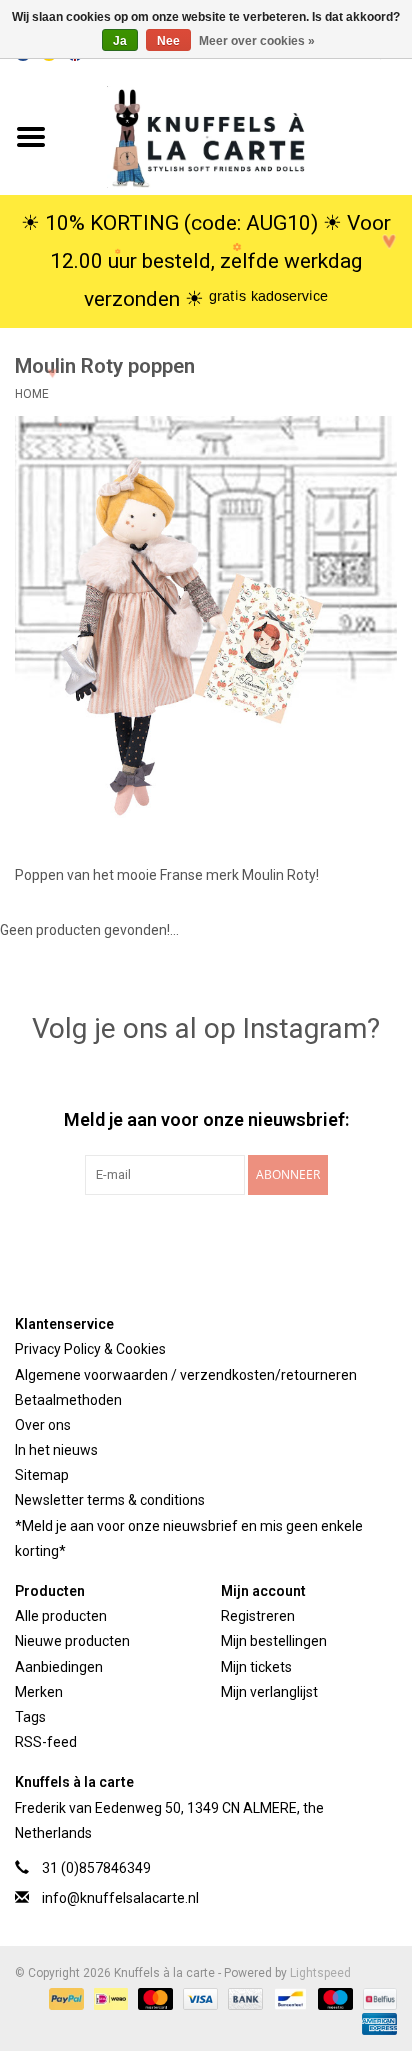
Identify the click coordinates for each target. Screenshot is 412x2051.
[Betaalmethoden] (64, 1998)
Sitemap (42, 1475)
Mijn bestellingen (274, 1641)
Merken (39, 1692)
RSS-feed (46, 1742)
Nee (168, 41)
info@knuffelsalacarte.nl (120, 1898)
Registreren (258, 1616)
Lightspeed (320, 1973)
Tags (30, 1717)
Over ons (43, 1425)
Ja (120, 41)
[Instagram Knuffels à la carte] (311, 1236)
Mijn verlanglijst (269, 1692)
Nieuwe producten (72, 1641)
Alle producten (61, 1616)
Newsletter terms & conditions (110, 1500)
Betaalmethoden (68, 1400)
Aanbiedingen (59, 1667)
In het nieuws (56, 1450)
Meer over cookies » (257, 41)
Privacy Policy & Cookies (90, 1349)
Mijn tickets (256, 1667)
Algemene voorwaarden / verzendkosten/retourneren (186, 1375)
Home (32, 394)
